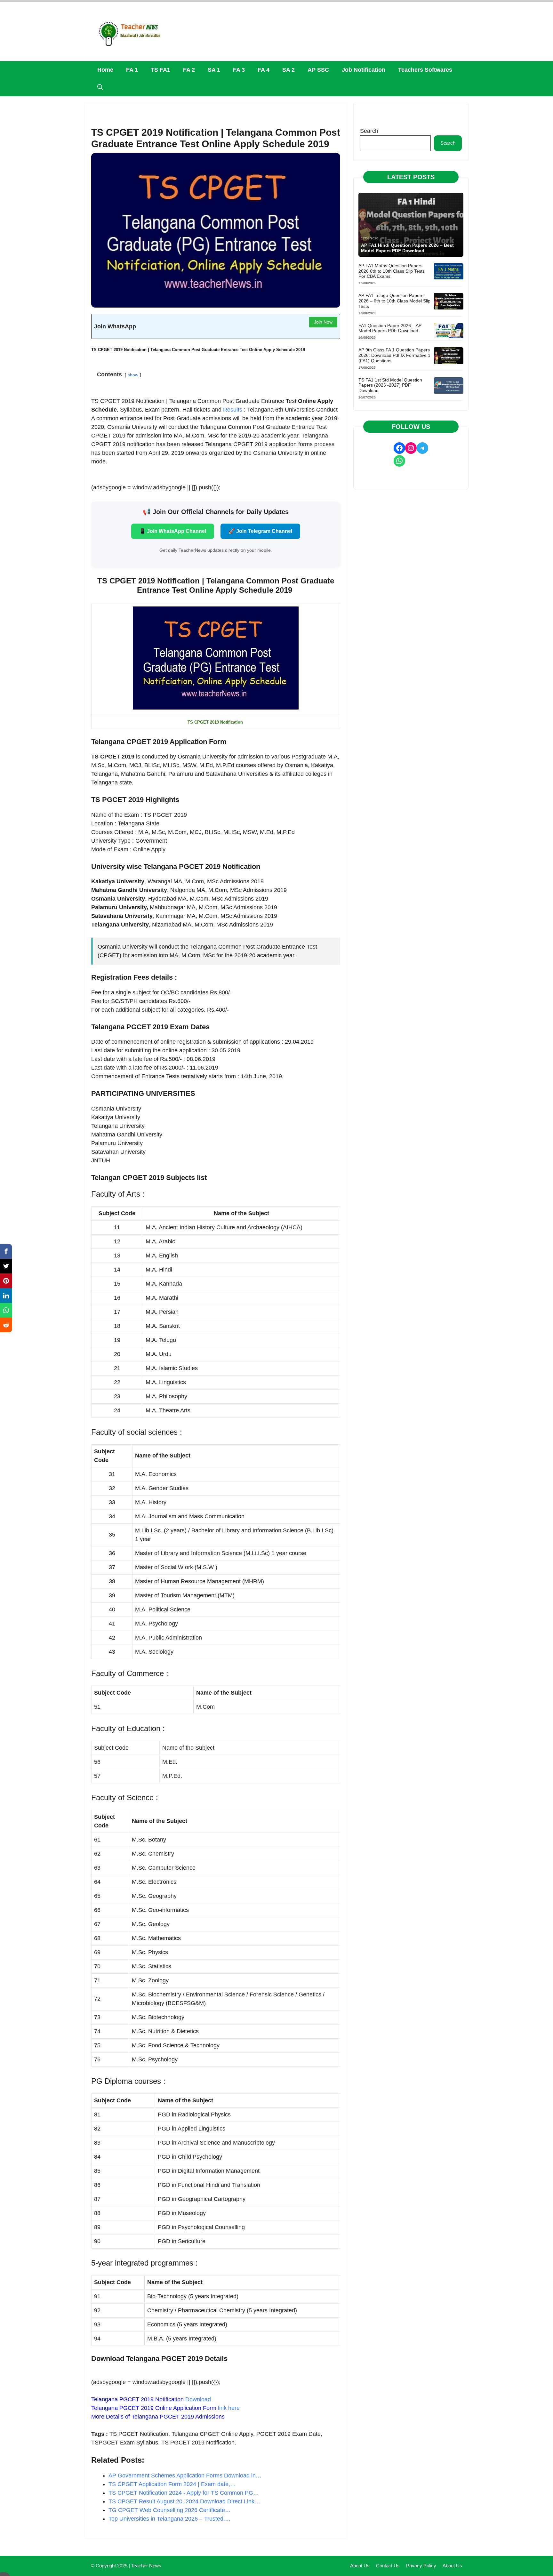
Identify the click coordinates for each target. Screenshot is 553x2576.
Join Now (323, 322)
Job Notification (364, 70)
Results (233, 410)
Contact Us (388, 2566)
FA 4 (264, 70)
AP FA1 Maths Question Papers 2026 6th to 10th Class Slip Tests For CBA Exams (392, 271)
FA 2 (189, 70)
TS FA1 (160, 70)
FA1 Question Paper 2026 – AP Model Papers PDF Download (390, 328)
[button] (100, 88)
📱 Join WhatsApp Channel (173, 531)
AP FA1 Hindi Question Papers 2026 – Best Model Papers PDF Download (407, 248)
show (133, 375)
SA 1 (214, 70)
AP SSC (318, 70)
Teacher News (146, 2566)
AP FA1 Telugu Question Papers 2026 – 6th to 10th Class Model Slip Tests (394, 301)
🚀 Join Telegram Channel (260, 531)
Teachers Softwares (425, 70)
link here (229, 2408)
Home (105, 70)
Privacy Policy (421, 2566)
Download (198, 2399)
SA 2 (289, 70)
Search (369, 131)
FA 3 (239, 70)
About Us (360, 2566)
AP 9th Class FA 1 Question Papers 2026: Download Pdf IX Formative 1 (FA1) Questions (394, 355)
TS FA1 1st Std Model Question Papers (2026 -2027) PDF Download (390, 385)
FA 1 (132, 70)
